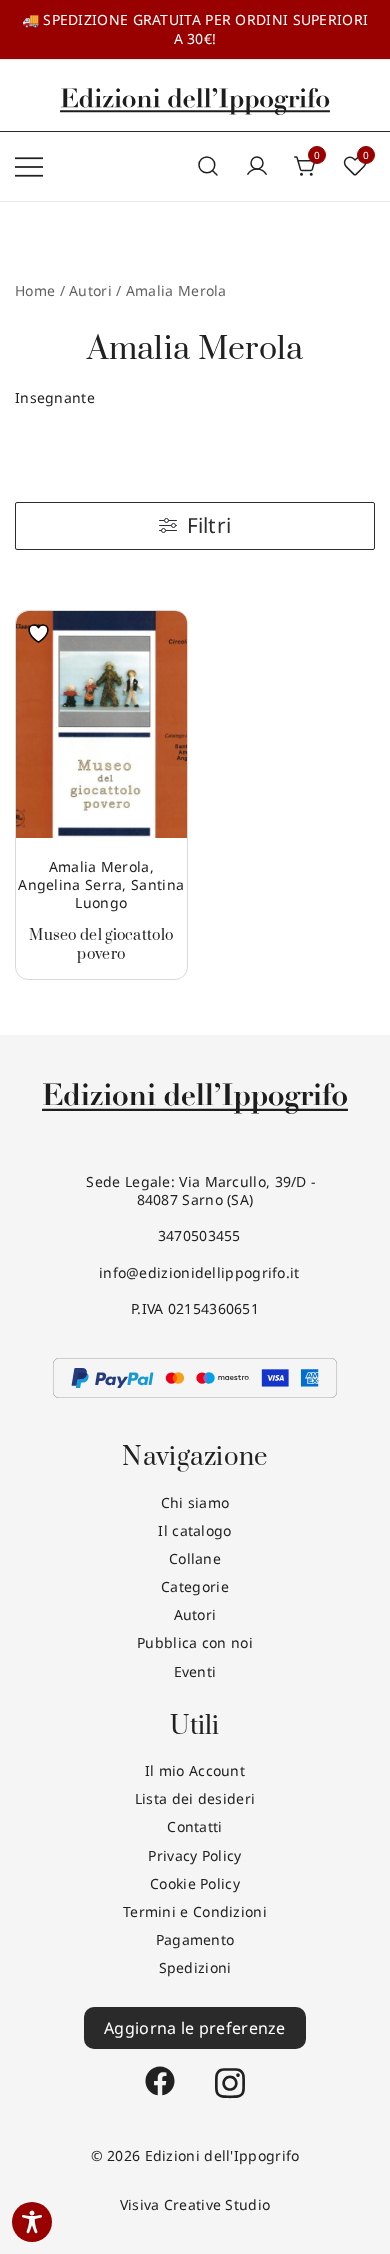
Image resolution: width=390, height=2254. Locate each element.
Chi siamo (195, 1502)
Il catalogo (194, 1530)
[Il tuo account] (257, 167)
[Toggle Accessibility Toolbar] (32, 2222)
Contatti (194, 1826)
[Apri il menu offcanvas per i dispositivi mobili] (29, 166)
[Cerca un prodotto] (207, 166)
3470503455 (195, 1235)
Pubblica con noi (195, 1642)
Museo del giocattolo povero (101, 944)
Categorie (195, 1586)
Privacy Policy (194, 1855)
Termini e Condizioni (195, 1911)
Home (35, 290)
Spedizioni (195, 1967)
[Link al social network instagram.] (230, 2071)
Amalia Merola (99, 866)
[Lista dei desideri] (43, 633)
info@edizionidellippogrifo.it (194, 1272)
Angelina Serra (70, 884)
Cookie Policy (195, 1883)
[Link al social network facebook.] (160, 2071)
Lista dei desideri (195, 1798)
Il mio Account (195, 1770)
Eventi (195, 1671)
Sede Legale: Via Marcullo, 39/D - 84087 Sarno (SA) (195, 1190)
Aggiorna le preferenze (195, 2028)
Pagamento (195, 1939)
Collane (195, 1558)
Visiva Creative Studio (195, 2204)
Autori (195, 1614)
